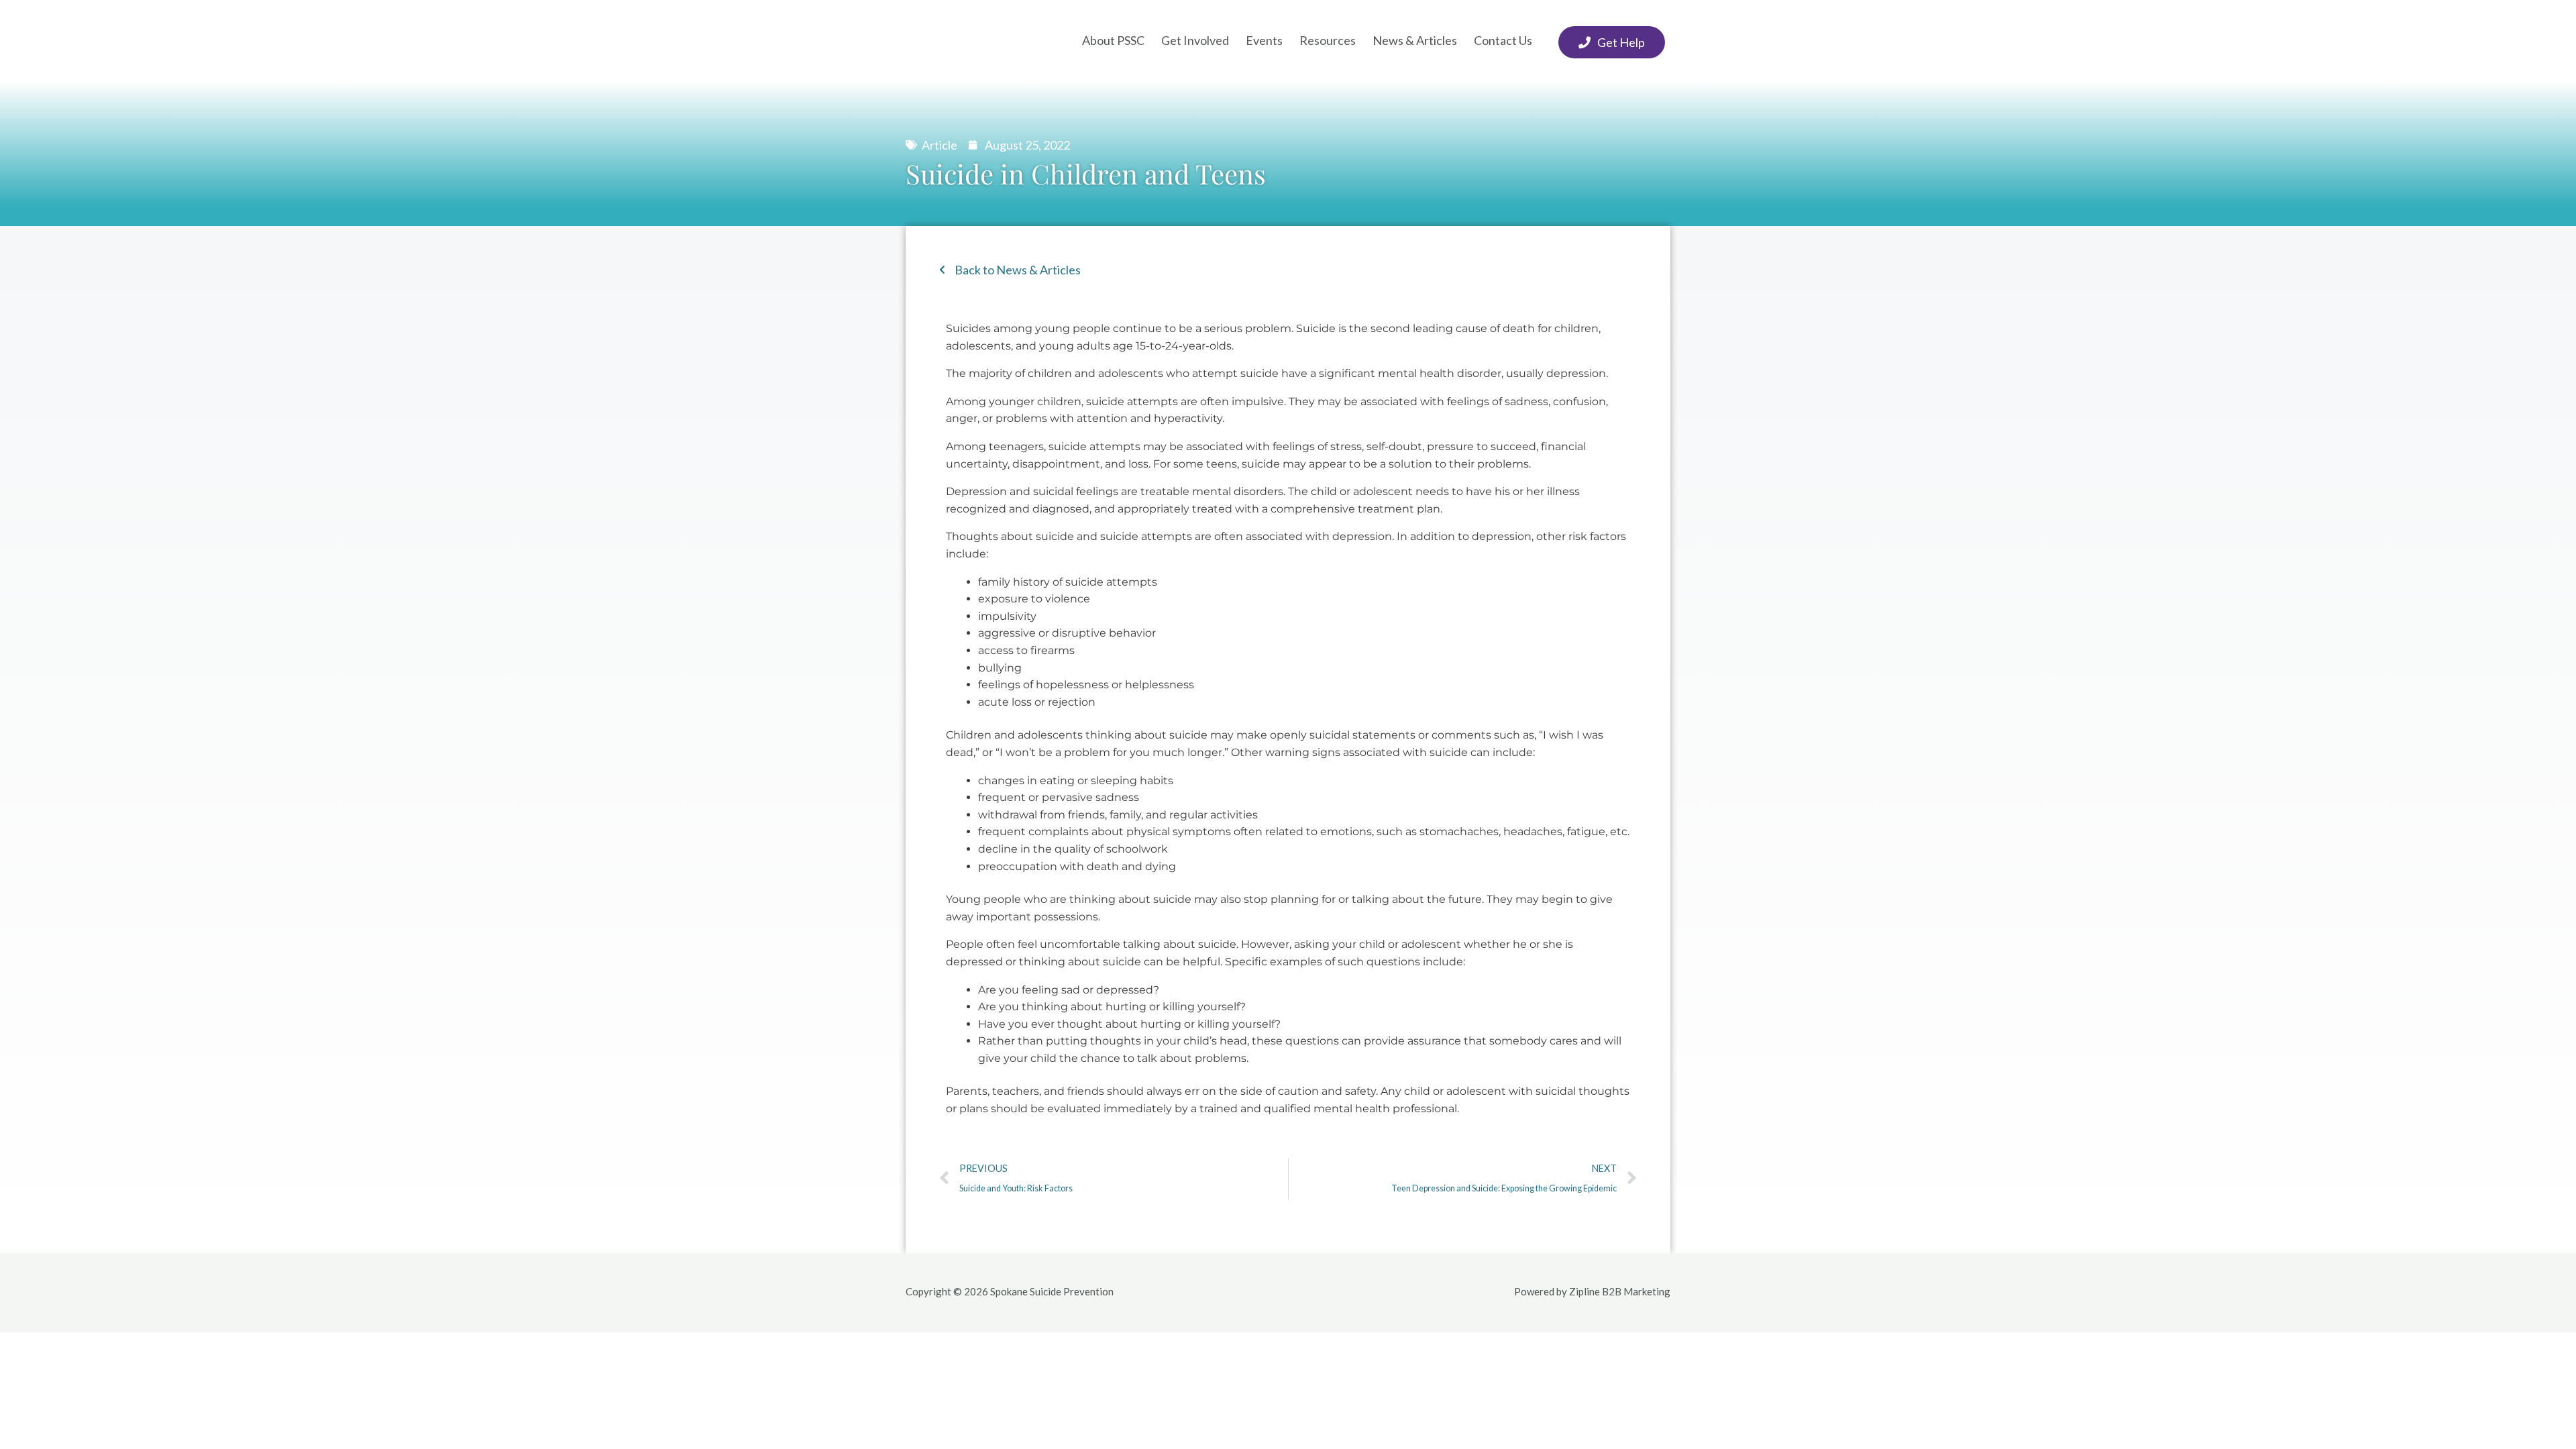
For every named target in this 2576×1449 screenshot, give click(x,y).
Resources (1328, 40)
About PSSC (1113, 40)
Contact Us (1503, 40)
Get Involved (1195, 40)
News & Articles (1415, 40)
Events (1264, 40)
